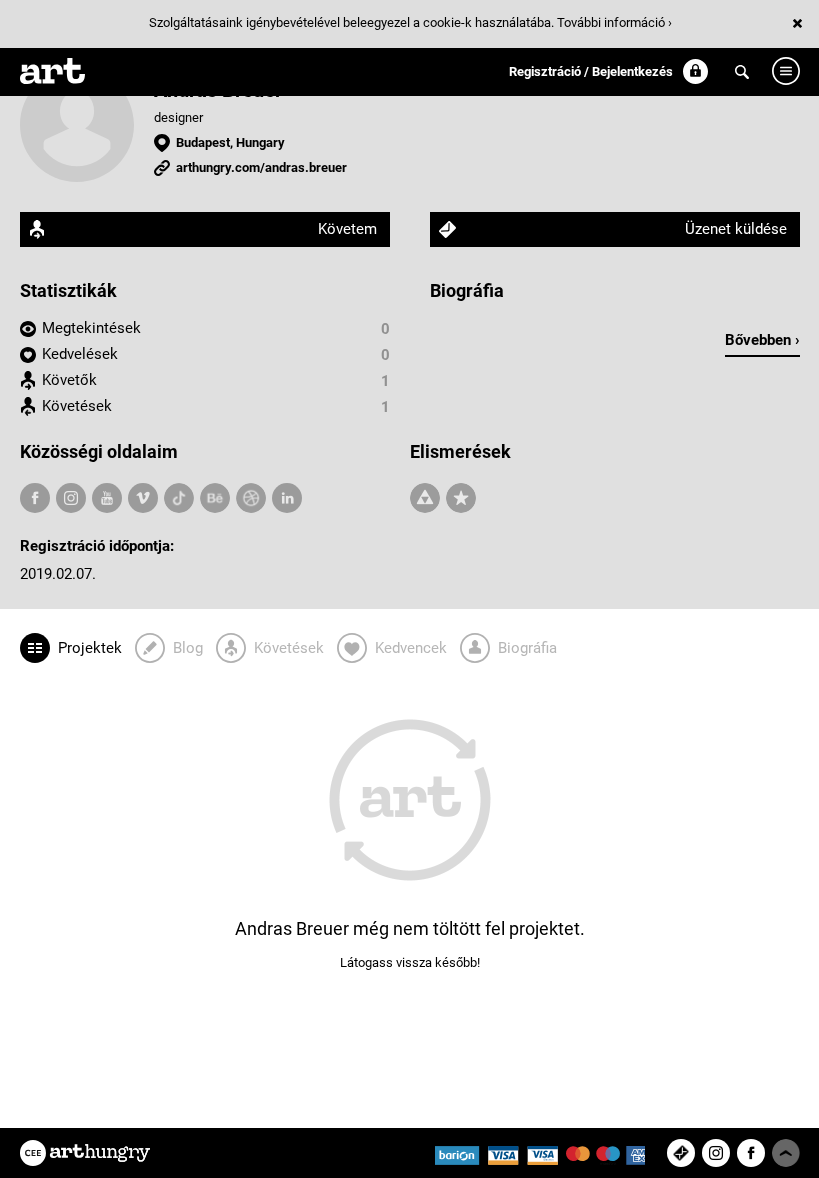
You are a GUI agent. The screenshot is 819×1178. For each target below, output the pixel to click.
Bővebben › (762, 340)
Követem (347, 229)
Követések (77, 406)
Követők (69, 380)
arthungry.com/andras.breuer (261, 167)
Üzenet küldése (736, 229)
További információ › (614, 22)
